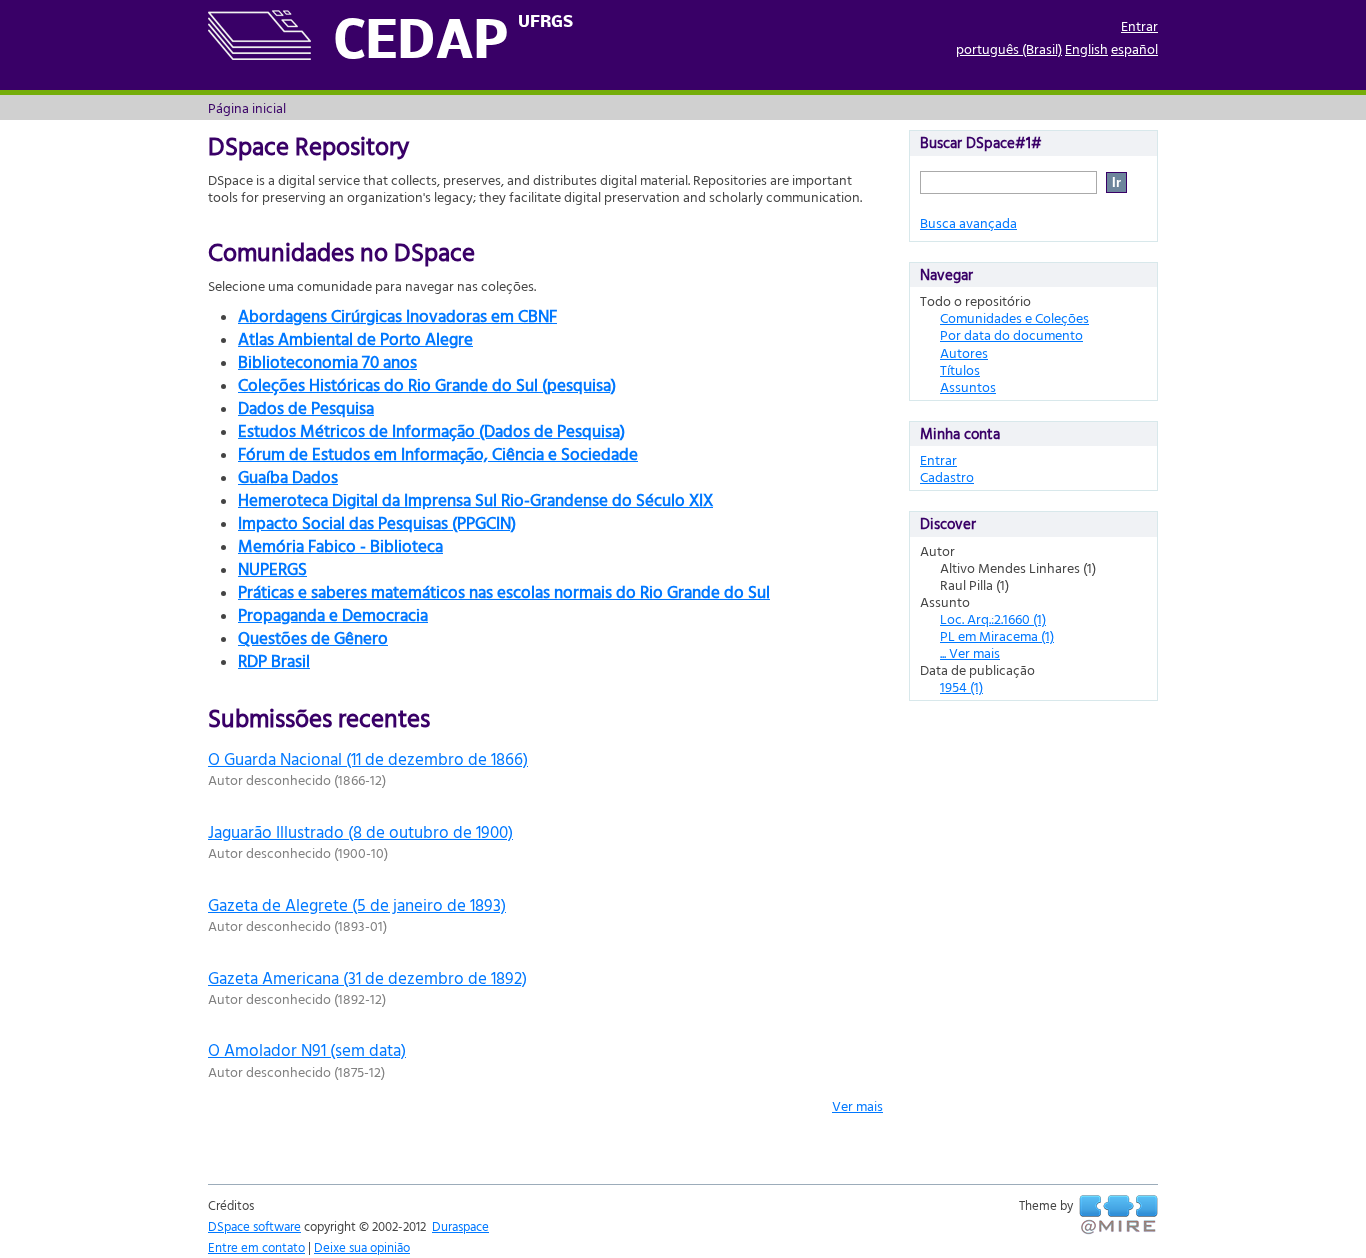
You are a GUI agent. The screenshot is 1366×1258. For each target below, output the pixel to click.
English (1086, 48)
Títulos (960, 369)
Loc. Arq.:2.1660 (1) (993, 618)
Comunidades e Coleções (1014, 317)
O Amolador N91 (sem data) (307, 1049)
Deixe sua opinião (362, 1247)
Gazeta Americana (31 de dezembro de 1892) (367, 977)
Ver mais (857, 1105)
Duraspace (460, 1226)
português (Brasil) (1009, 48)
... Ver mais (970, 652)
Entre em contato (256, 1247)
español (1134, 48)
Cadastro (947, 476)
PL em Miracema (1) (997, 635)
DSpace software (254, 1226)
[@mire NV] (1118, 1215)
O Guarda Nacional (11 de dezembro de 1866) (368, 758)
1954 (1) (961, 686)
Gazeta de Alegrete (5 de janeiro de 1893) (357, 904)
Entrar (1139, 25)
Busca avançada (968, 222)
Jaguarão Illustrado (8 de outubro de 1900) (360, 831)
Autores (964, 352)
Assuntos (968, 386)
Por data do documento (1011, 334)
